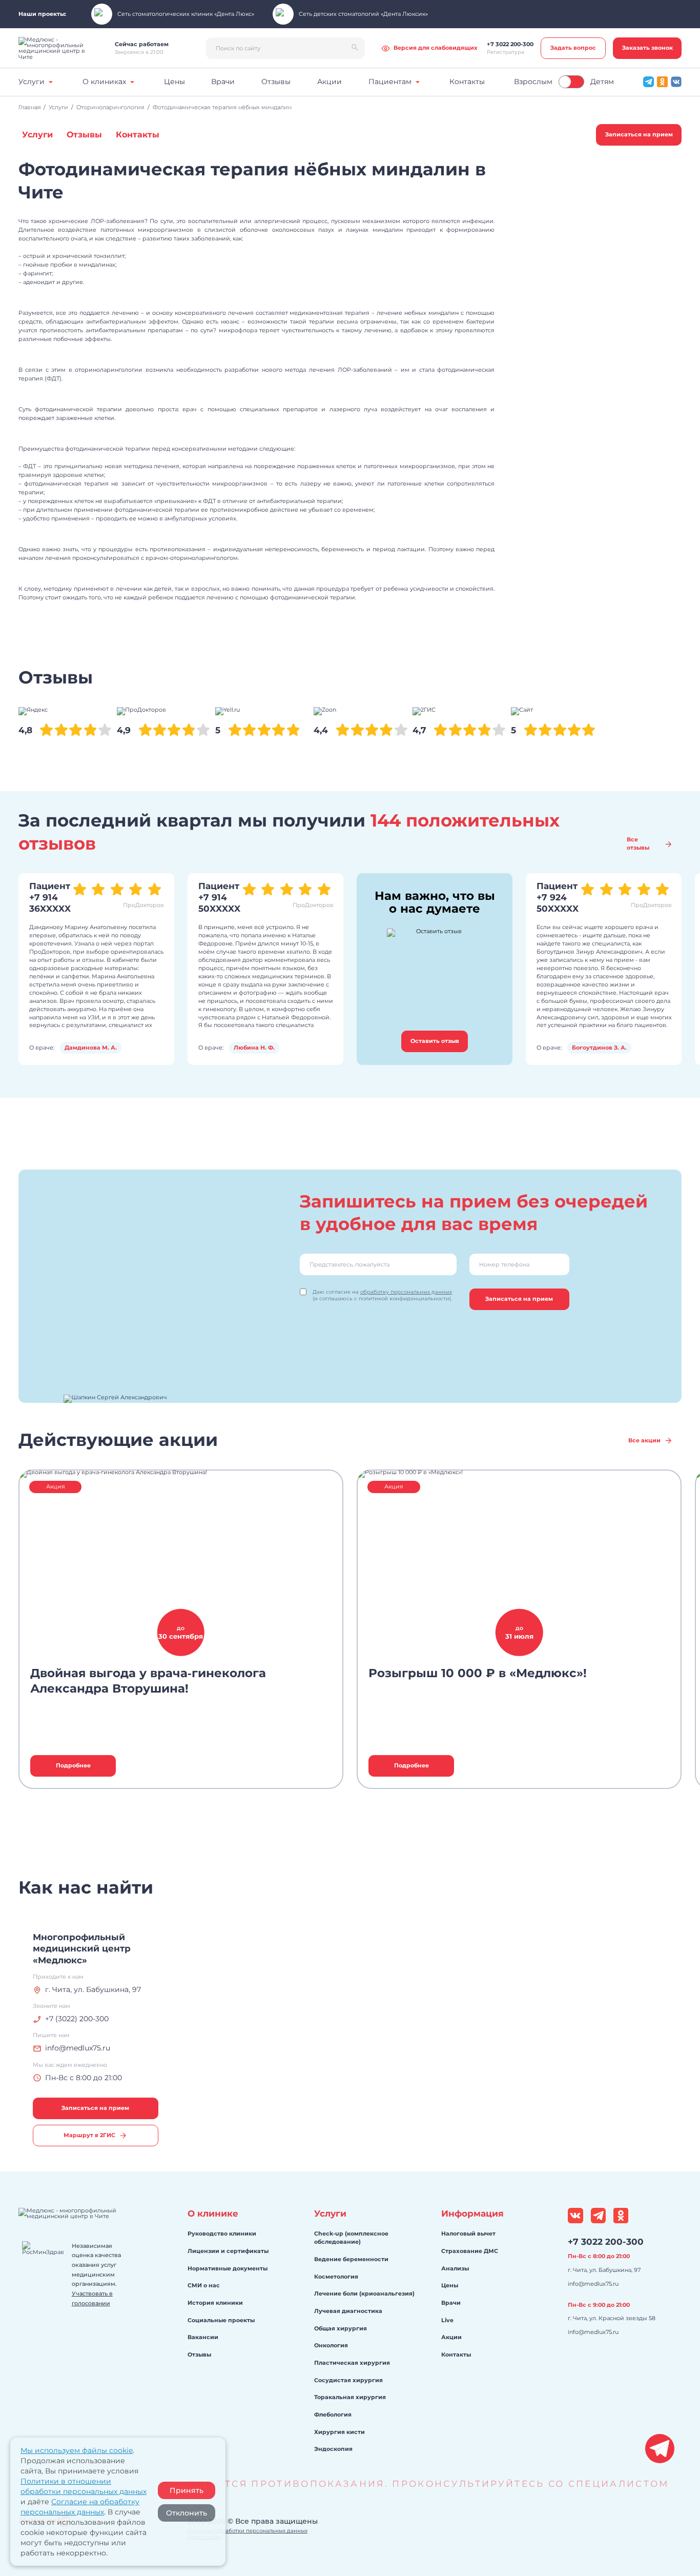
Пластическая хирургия (352, 2363)
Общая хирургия (341, 2328)
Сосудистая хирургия (348, 2380)
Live (447, 2320)
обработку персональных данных (406, 1292)
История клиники (215, 2303)
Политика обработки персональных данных (248, 2530)
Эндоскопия (333, 2449)
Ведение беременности (351, 2259)
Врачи (451, 2303)
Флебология (333, 2414)
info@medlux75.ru (593, 2284)
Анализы (455, 2268)
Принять (187, 2490)
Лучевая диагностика (348, 2311)
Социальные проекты (221, 2320)
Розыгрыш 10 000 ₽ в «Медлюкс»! (478, 1673)
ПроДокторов (143, 905)
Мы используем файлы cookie (77, 2450)
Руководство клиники (222, 2233)
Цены (450, 2285)
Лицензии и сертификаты (228, 2251)
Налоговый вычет (468, 2233)
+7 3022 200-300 (606, 2241)
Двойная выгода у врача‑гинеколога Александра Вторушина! (148, 1681)
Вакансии (203, 2337)
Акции (451, 2337)
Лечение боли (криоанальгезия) (364, 2293)
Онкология (331, 2345)
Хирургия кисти (339, 2432)
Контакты (456, 2354)
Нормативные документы (228, 2268)
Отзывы (199, 2354)
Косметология (336, 2277)
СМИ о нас (204, 2285)
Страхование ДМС (470, 2251)
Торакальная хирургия (350, 2397)
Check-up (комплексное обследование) (351, 2238)
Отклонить (187, 2513)
